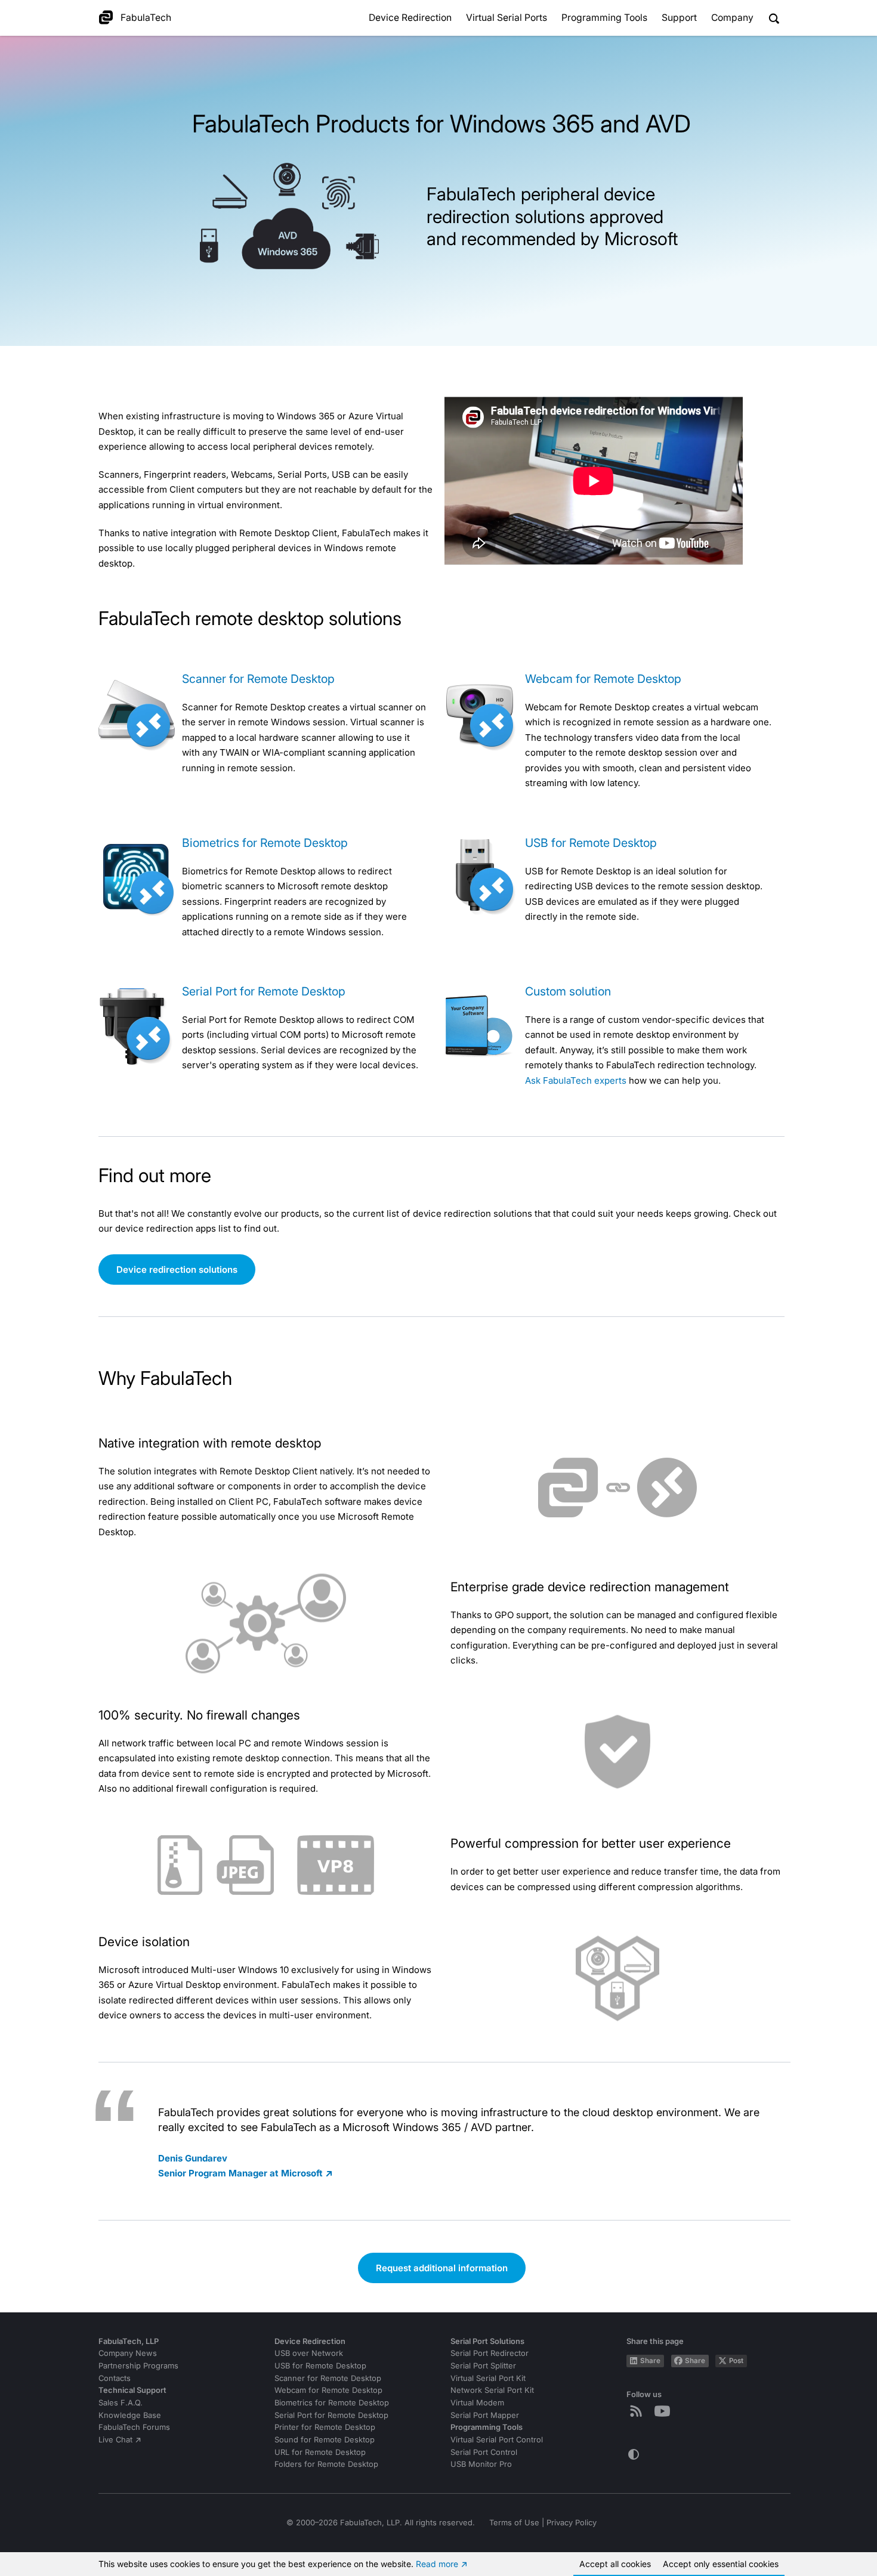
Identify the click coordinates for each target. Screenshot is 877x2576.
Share (650, 2361)
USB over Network (309, 2353)
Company (732, 18)
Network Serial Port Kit (492, 2390)
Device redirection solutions (177, 1270)
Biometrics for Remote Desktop (265, 843)
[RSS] (638, 2411)
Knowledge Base (130, 2415)
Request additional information (442, 2268)
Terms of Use (514, 2523)
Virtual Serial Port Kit (488, 2378)
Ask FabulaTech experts (576, 1080)
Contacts (115, 2378)
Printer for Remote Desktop (325, 2427)
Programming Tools (604, 18)
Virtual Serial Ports (507, 18)
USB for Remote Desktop (591, 843)
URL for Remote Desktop (320, 2452)
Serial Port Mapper (485, 2415)
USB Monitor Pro (481, 2464)
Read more (437, 2564)
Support (679, 18)
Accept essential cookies (721, 2564)
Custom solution (568, 991)
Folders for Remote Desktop (326, 2464)
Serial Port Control (484, 2452)
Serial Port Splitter (483, 2366)
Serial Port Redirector (490, 2353)
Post (736, 2361)
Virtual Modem (477, 2403)
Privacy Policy (572, 2523)
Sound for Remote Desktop (325, 2440)
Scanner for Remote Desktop (258, 679)
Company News (128, 2353)
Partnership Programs (138, 2366)
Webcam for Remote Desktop (603, 679)
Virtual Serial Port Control (497, 2440)
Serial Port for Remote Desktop (264, 991)
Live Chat (115, 2440)
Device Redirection (410, 18)
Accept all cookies (615, 2564)
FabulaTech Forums (134, 2427)
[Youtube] (665, 2411)
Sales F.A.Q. (121, 2403)
